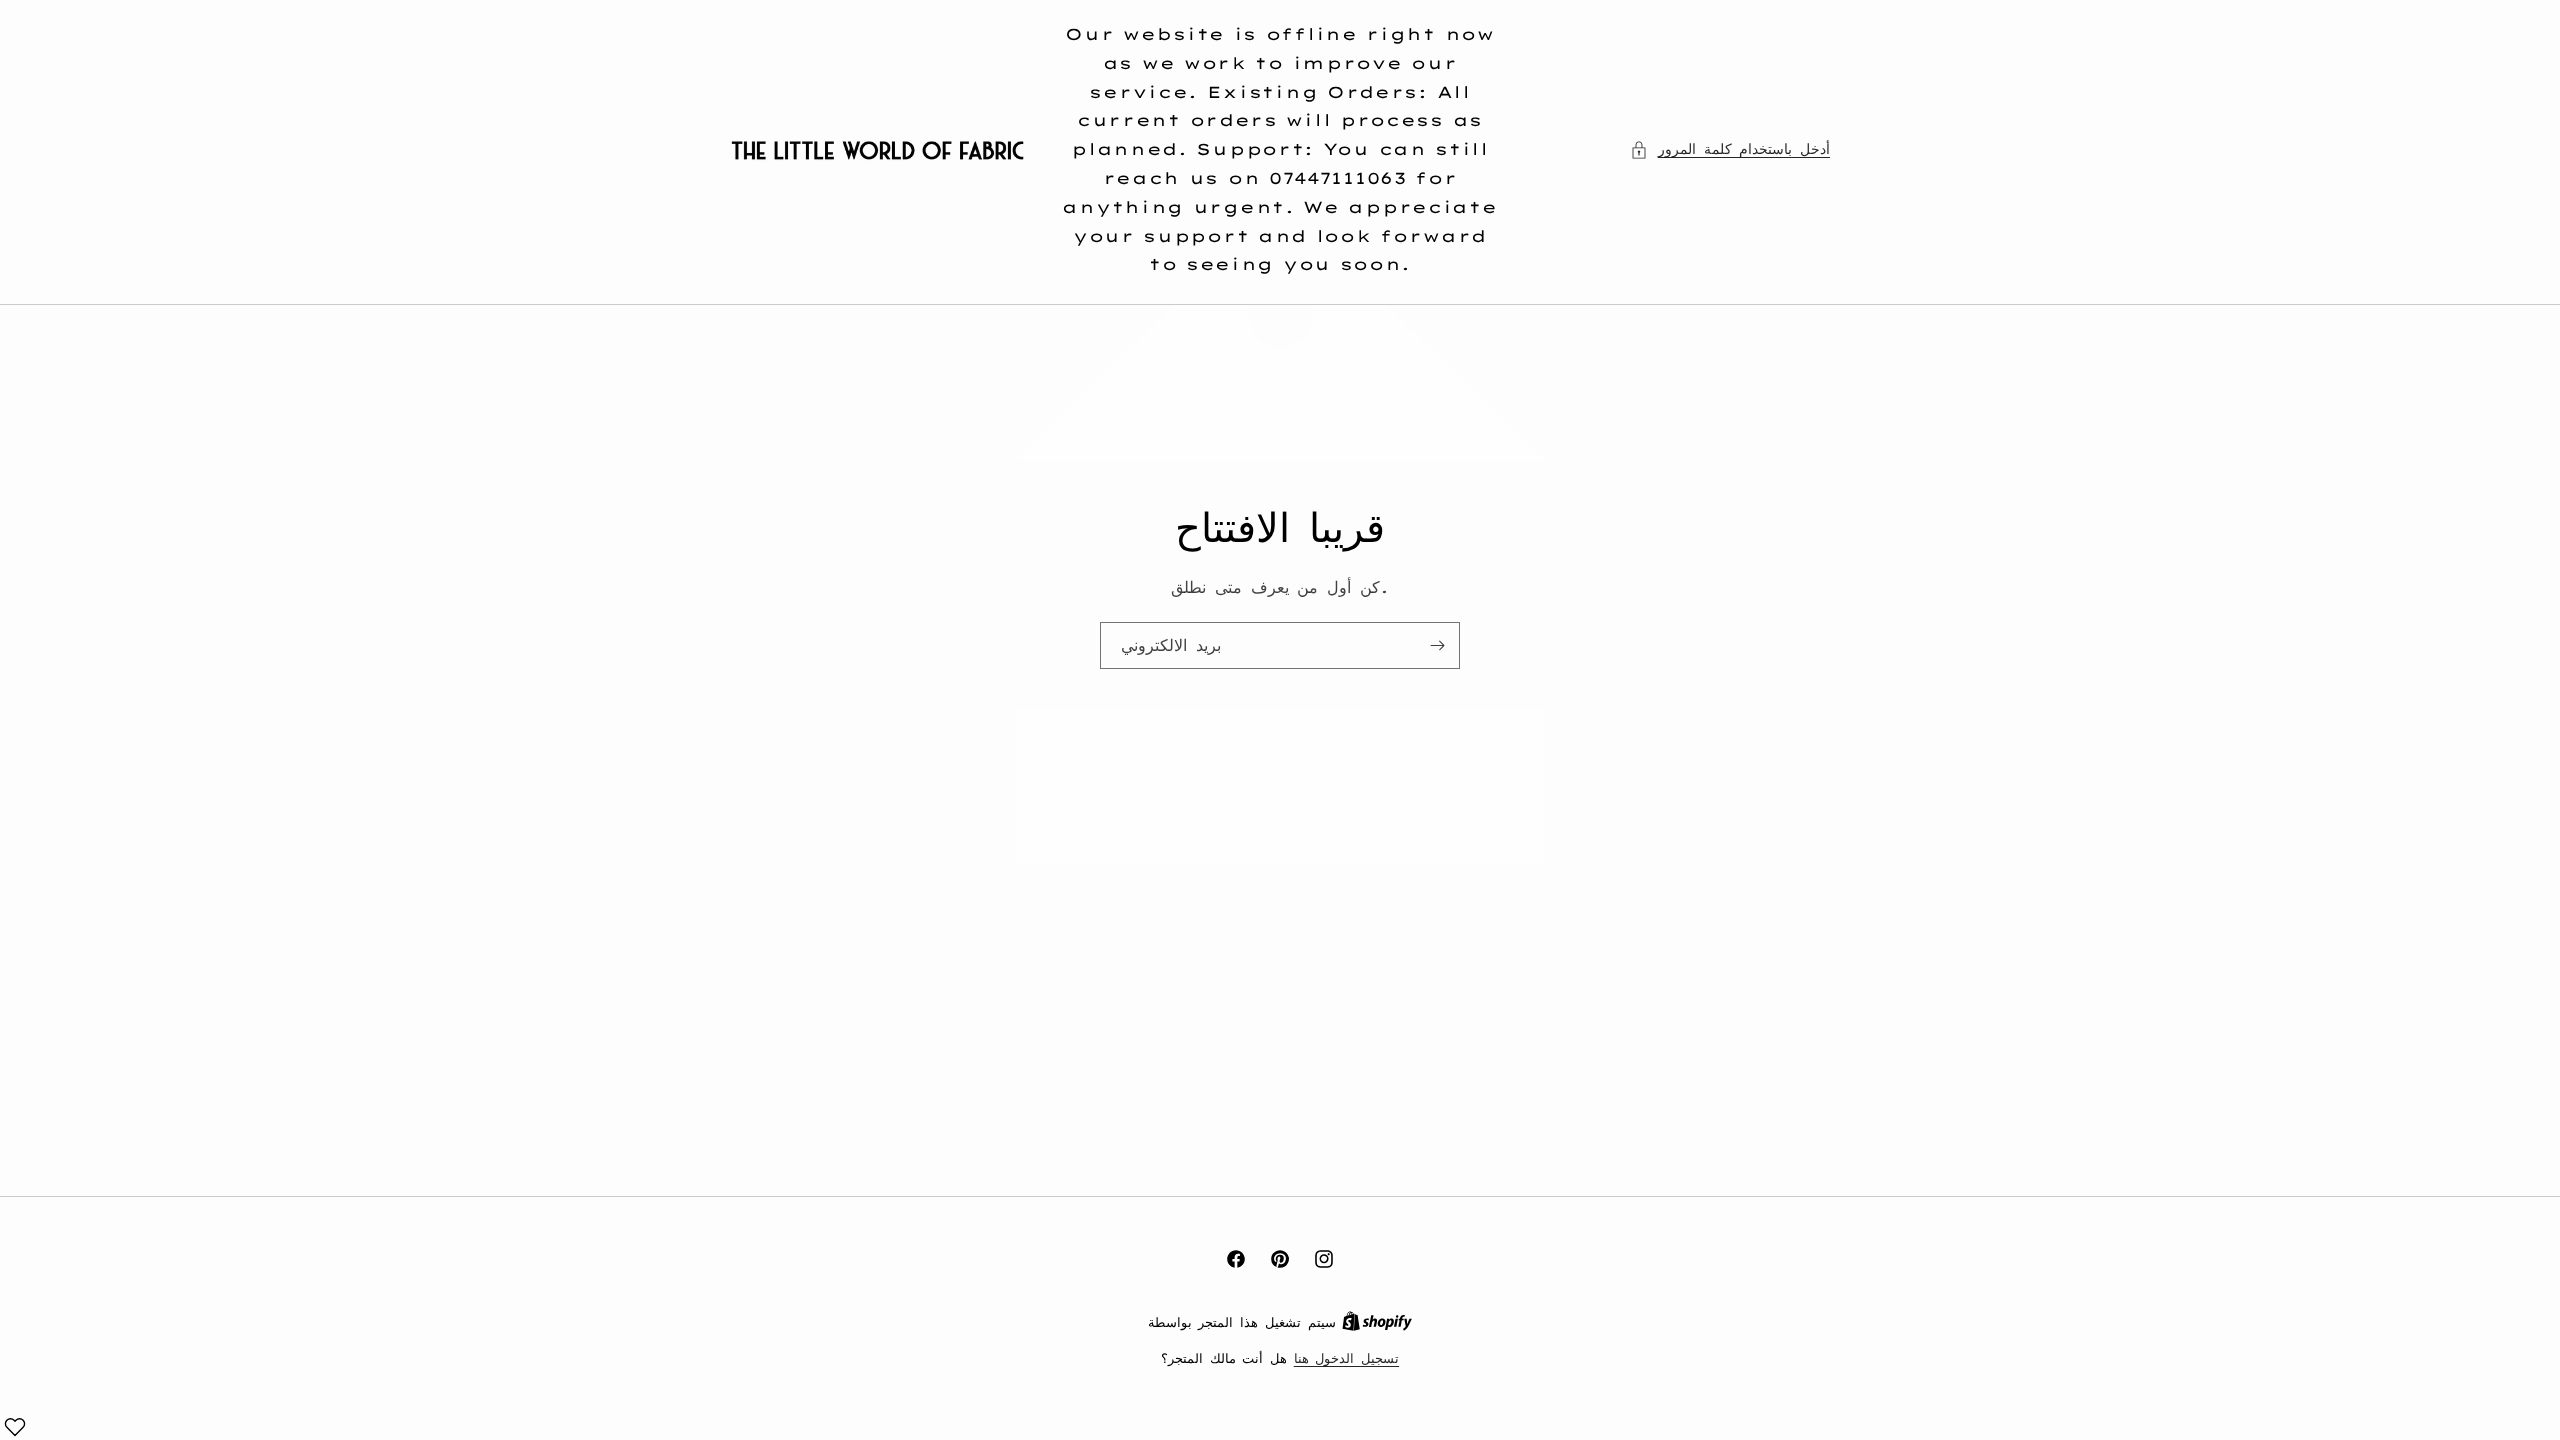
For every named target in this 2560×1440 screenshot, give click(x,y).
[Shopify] (1377, 1322)
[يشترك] (1437, 645)
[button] (1730, 149)
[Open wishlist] (15, 1427)
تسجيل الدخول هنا (1346, 1358)
